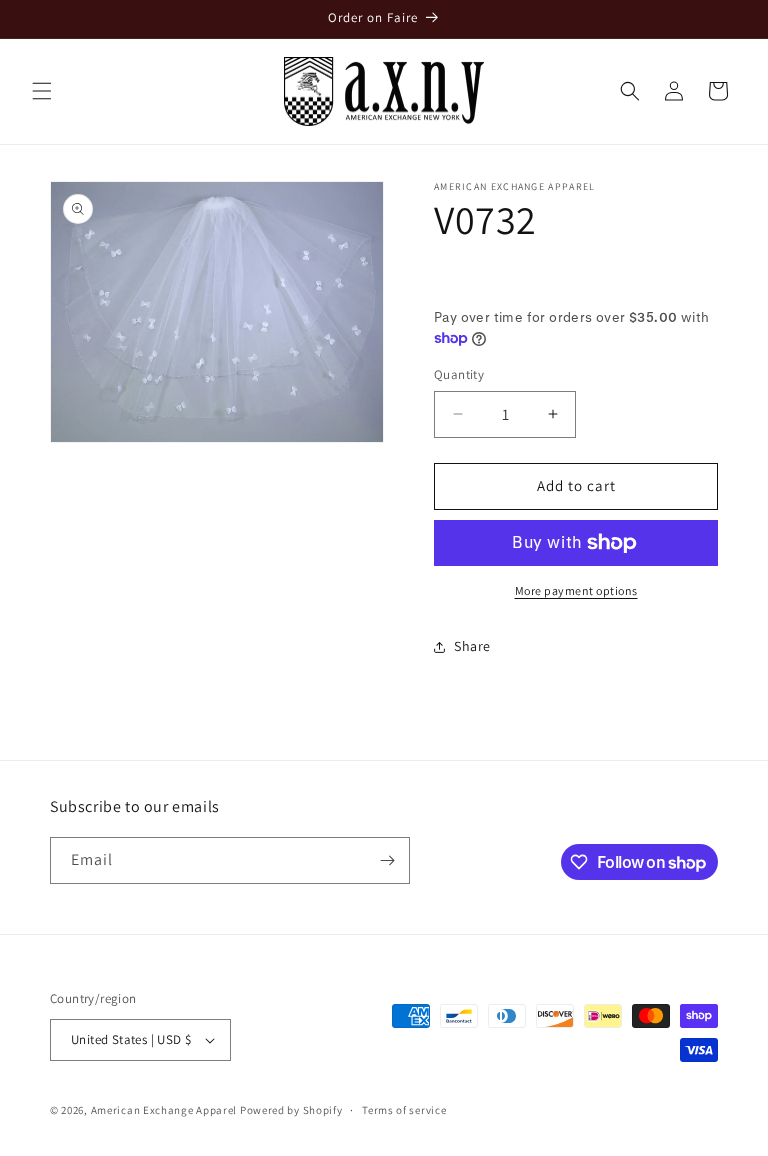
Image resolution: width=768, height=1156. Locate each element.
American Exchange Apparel (164, 1110)
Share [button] (472, 646)
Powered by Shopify (291, 1110)
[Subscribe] (387, 860)
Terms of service (404, 1110)
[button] (42, 91)
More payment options (576, 590)
